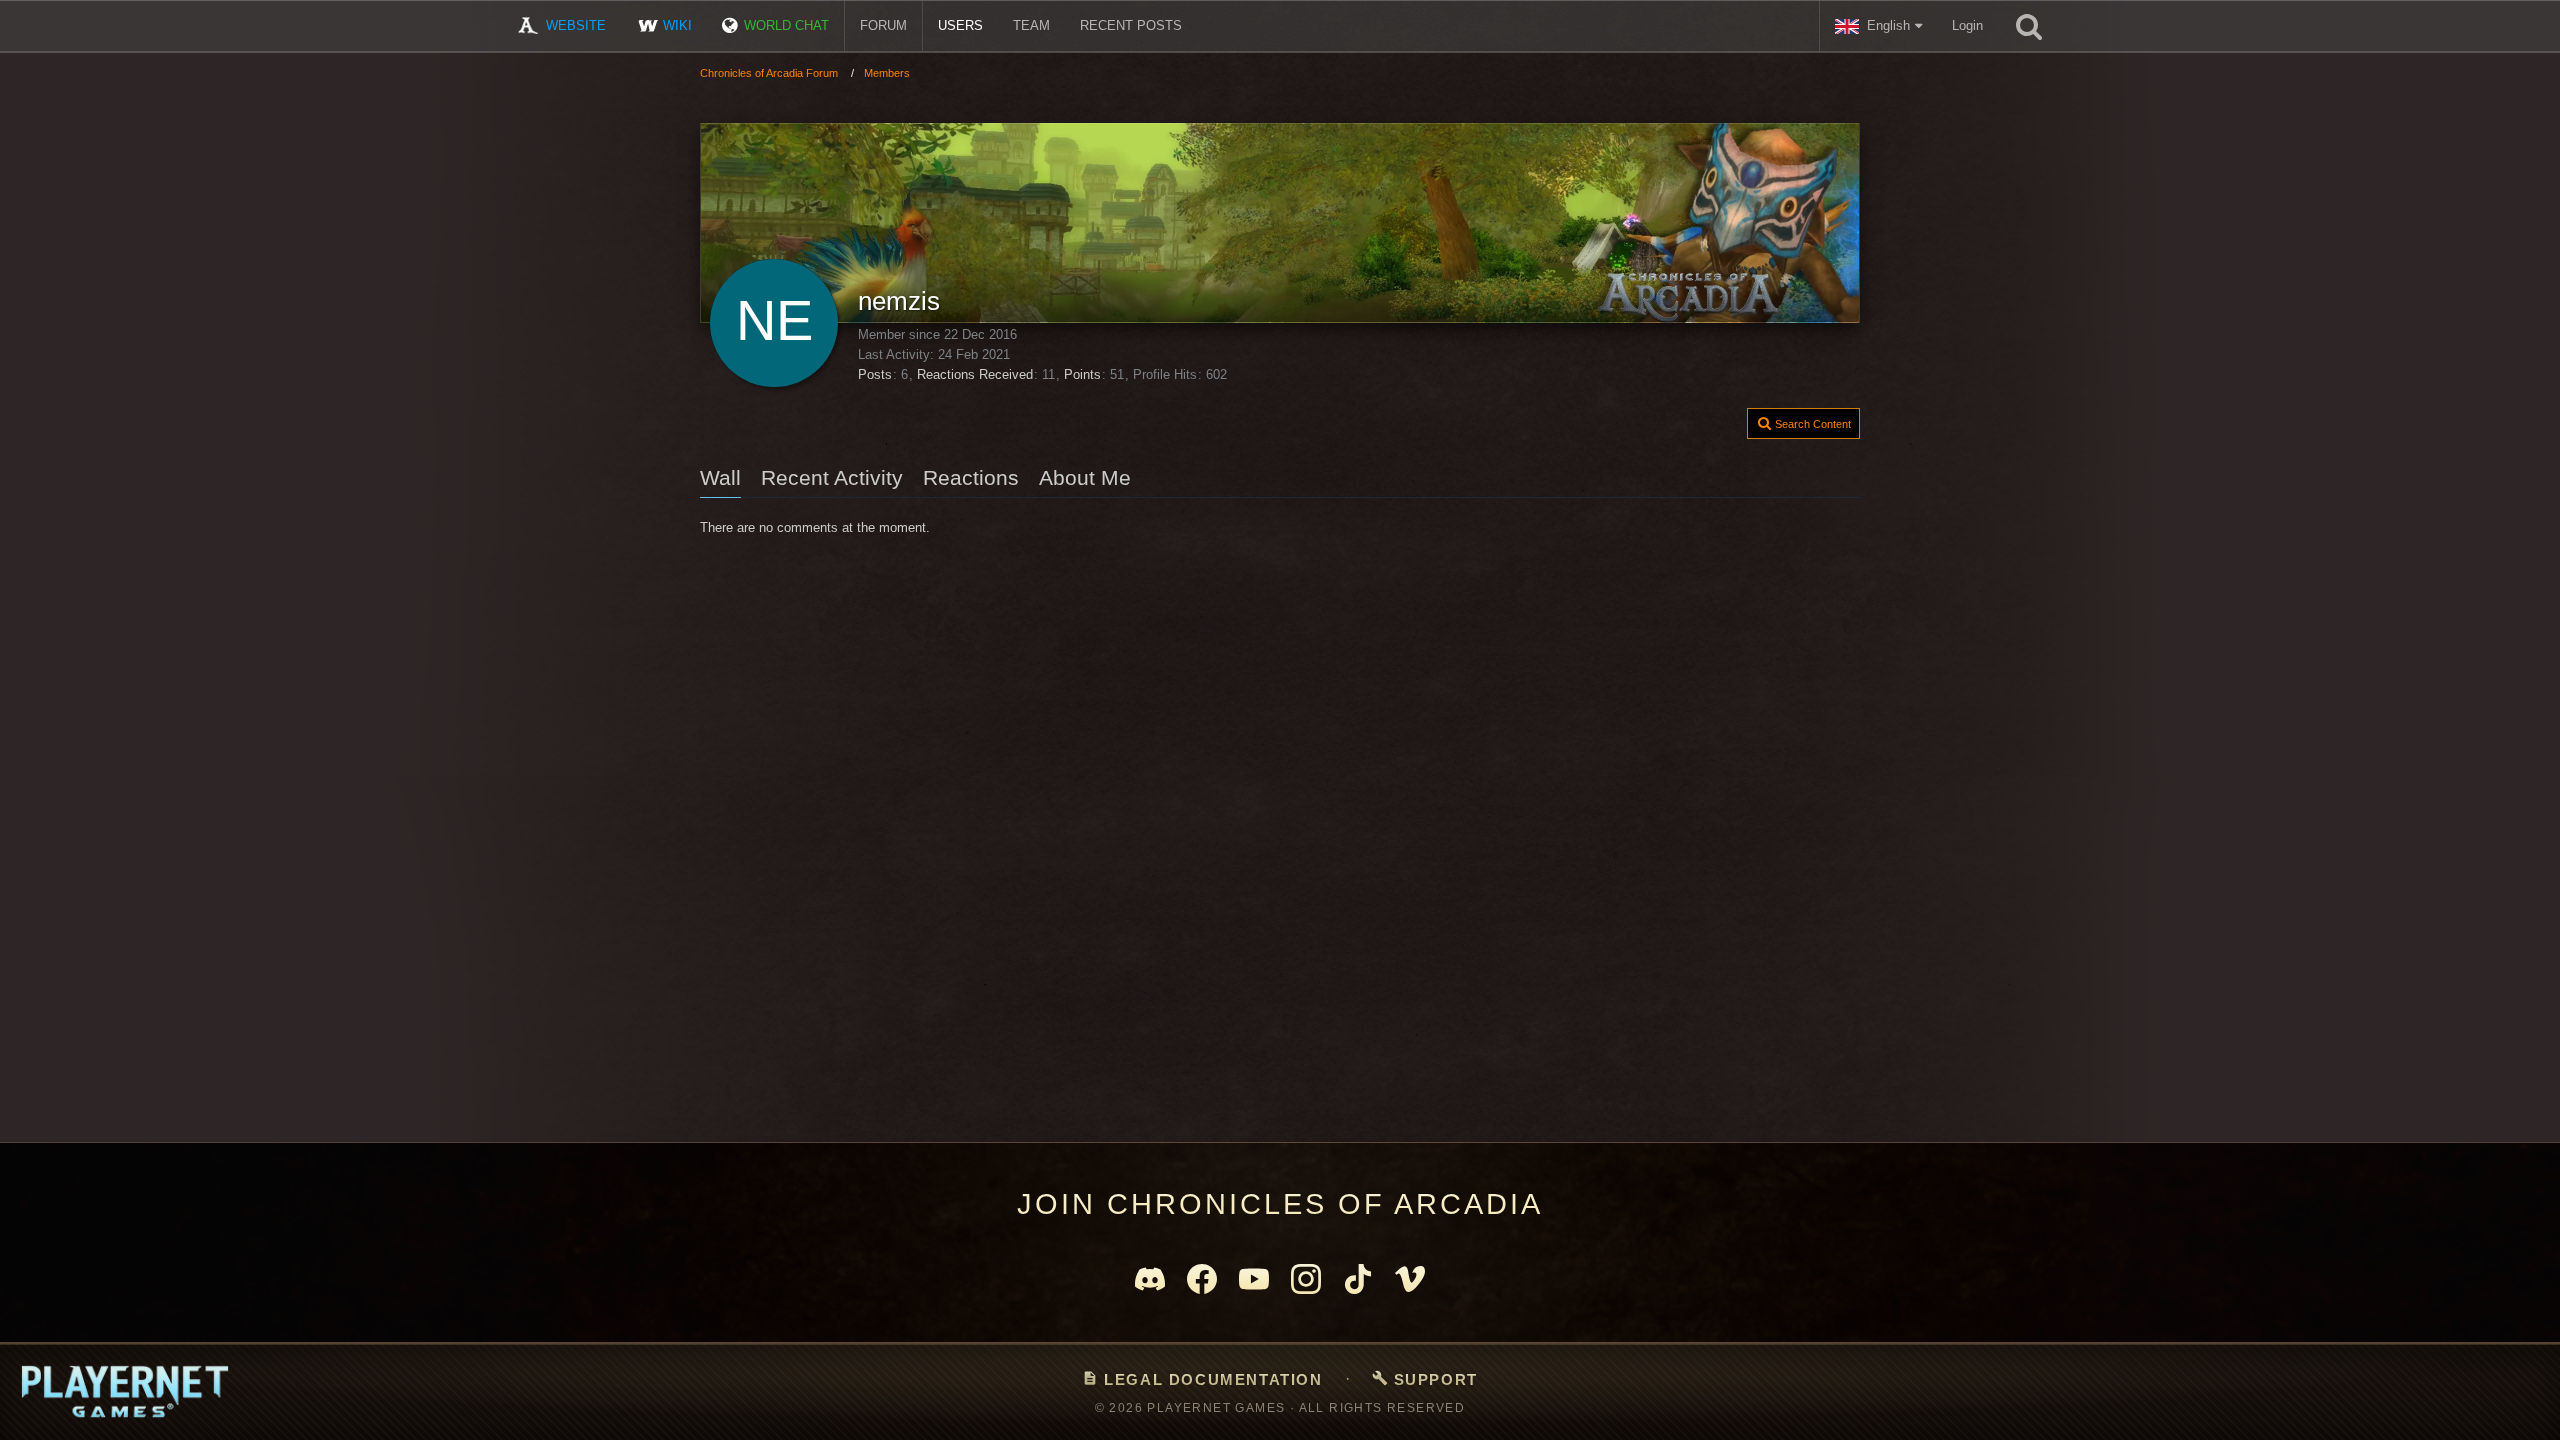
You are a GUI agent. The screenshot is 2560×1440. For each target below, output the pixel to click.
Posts (875, 374)
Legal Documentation (1202, 1379)
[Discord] (1150, 1279)
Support (1425, 1379)
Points (1082, 374)
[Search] (2029, 26)
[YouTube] (1254, 1279)
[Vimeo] (1410, 1279)
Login (1967, 25)
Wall (720, 477)
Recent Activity (832, 477)
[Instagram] (1306, 1279)
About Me (1085, 477)
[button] (1878, 26)
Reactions (971, 477)
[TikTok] (1358, 1279)
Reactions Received (975, 374)
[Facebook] (1202, 1279)
